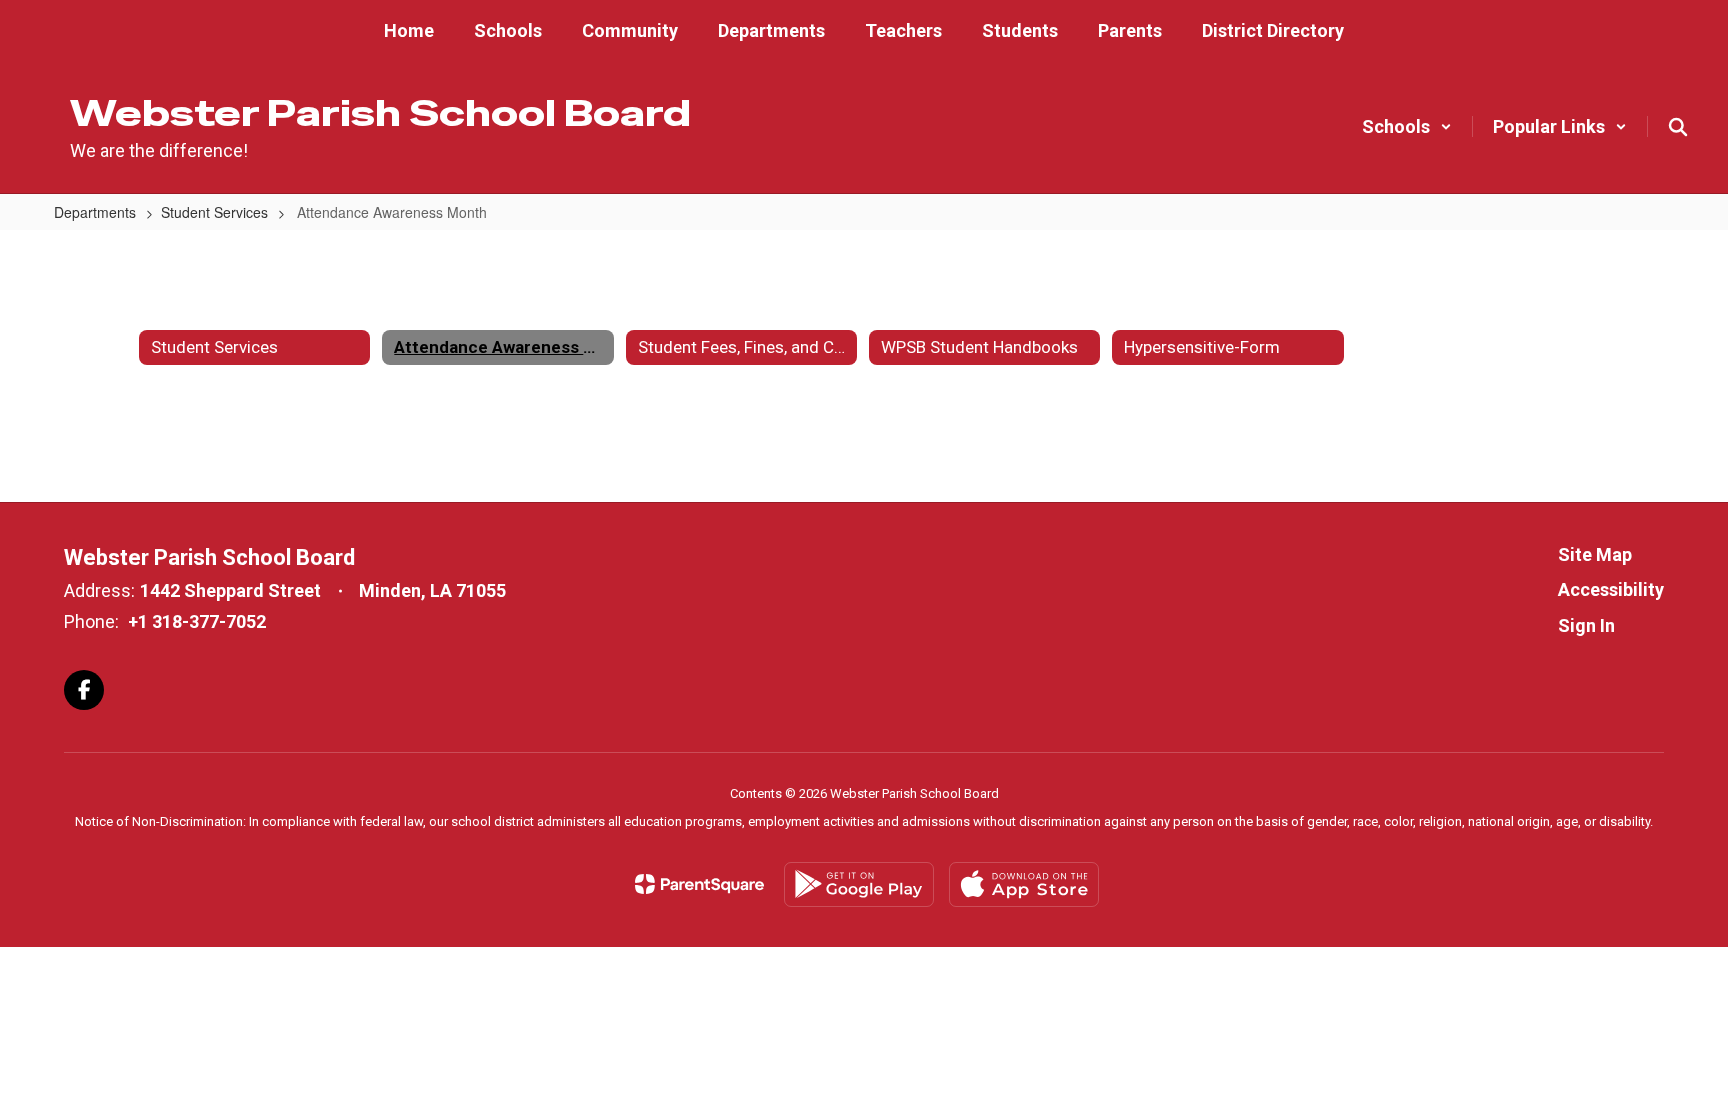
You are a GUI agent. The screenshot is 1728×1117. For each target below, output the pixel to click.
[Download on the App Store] (1024, 884)
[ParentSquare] (699, 884)
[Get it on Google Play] (859, 884)
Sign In (1586, 625)
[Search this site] (1678, 127)
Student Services (214, 212)
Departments (95, 212)
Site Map (1595, 554)
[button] (1407, 126)
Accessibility (1611, 589)
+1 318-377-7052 (197, 621)
